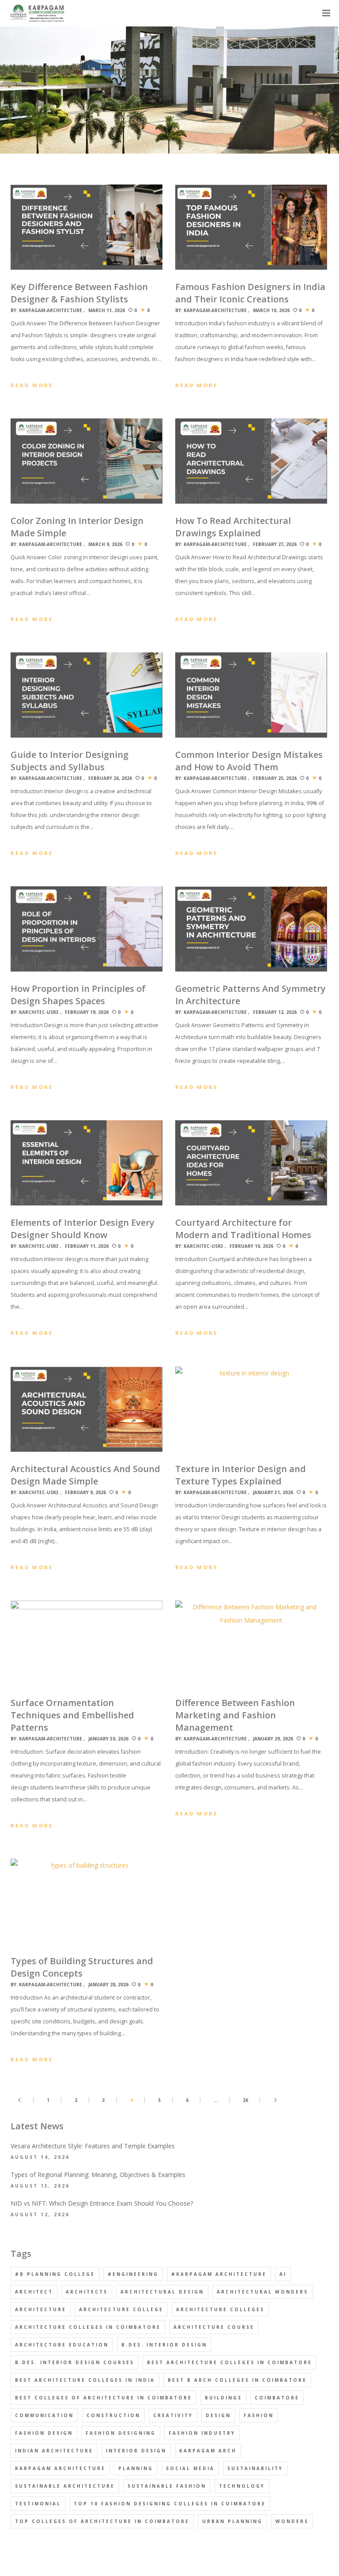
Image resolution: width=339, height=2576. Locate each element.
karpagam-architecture (51, 310)
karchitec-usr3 (39, 1012)
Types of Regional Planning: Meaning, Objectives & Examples (98, 2175)
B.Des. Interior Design (164, 2345)
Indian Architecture (54, 2451)
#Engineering (133, 2274)
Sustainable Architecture (65, 2486)
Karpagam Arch (208, 2451)
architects (87, 2292)
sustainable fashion (167, 2486)
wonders (292, 2521)
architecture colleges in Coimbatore (88, 2327)
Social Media (190, 2468)
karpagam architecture (60, 2468)
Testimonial (38, 2504)
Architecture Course (214, 2327)
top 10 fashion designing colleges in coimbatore (170, 2504)
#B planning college (55, 2274)
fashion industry (202, 2433)
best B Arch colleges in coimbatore (237, 2380)
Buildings (223, 2398)
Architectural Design (162, 2292)
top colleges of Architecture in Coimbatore (102, 2521)
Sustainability (255, 2468)
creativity (173, 2415)
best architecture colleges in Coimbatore (230, 2362)
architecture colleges (220, 2309)
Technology (242, 2486)
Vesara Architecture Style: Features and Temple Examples (93, 2146)
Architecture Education (62, 2345)
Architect (34, 2292)
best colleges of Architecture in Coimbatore (104, 2398)
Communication (44, 2415)
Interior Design (136, 2451)
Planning (136, 2468)
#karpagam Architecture (219, 2274)
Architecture (41, 2309)
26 (245, 2100)
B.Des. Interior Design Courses (75, 2362)
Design (218, 2415)
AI (283, 2274)
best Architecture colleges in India (85, 2380)
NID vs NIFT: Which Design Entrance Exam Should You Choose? (102, 2203)
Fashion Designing (121, 2433)
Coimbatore (277, 2398)
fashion (259, 2415)
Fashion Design (44, 2433)
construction (113, 2415)
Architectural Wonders (262, 2292)
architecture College (121, 2309)
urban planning (232, 2521)
